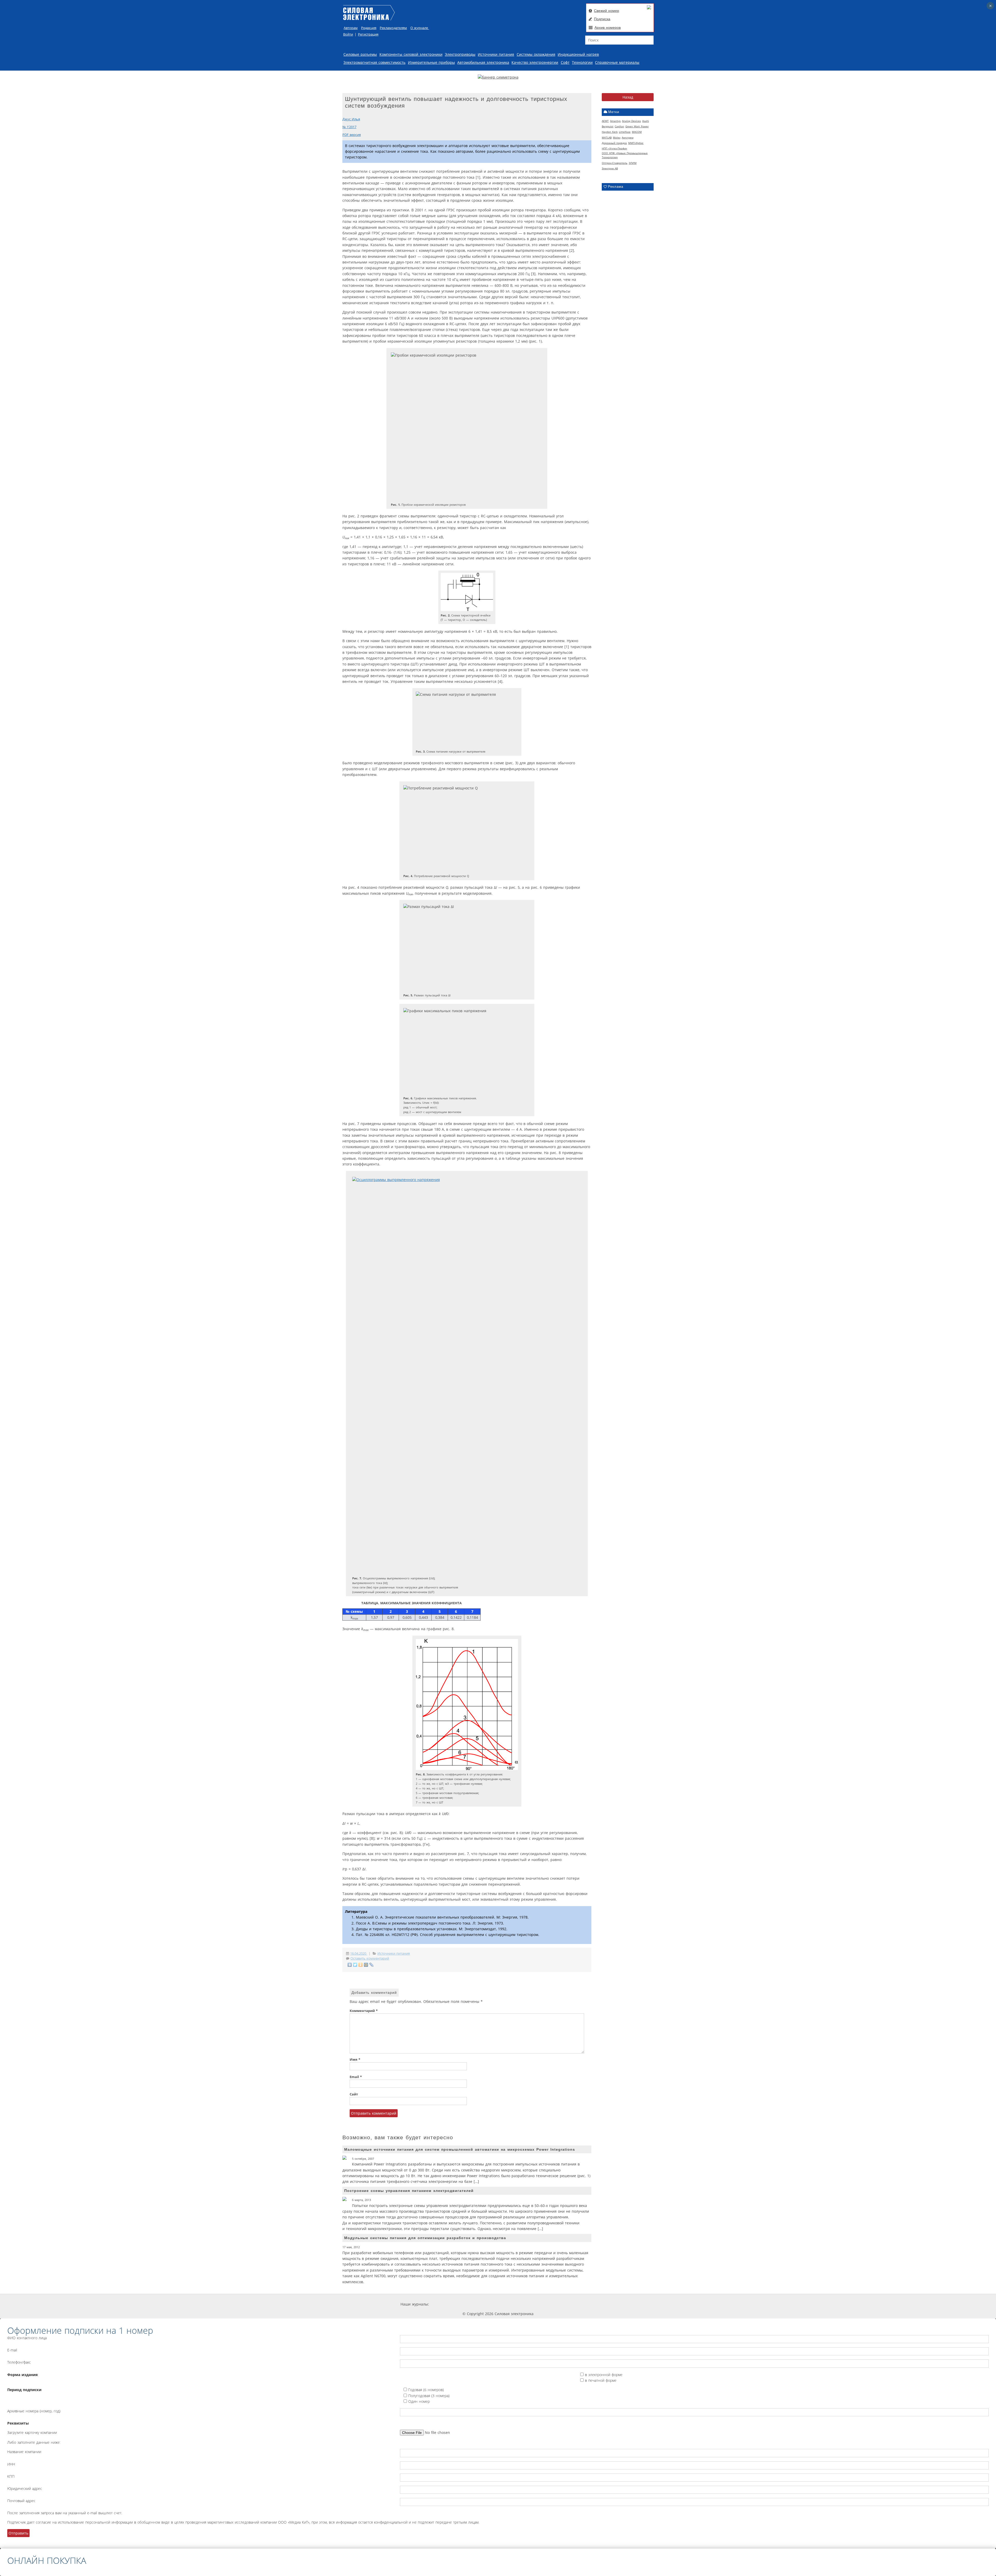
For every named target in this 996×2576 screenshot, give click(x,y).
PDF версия (352, 135)
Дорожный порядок (614, 143)
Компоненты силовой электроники (411, 54)
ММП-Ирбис (636, 143)
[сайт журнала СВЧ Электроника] (583, 2304)
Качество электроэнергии (535, 62)
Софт (565, 62)
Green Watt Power (637, 126)
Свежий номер (607, 11)
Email (356, 2077)
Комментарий (364, 2011)
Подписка (602, 19)
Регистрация (368, 34)
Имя (355, 2060)
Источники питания (496, 54)
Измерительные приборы (431, 62)
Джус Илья (351, 119)
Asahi (646, 121)
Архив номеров (608, 27)
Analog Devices (631, 121)
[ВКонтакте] (350, 1965)
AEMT (605, 121)
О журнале (420, 28)
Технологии (582, 62)
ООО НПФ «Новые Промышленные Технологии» (625, 155)
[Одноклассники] (361, 1965)
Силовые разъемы (360, 54)
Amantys (615, 121)
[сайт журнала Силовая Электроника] (446, 2304)
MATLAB (607, 137)
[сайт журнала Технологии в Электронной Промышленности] (478, 2304)
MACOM (637, 132)
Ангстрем (628, 137)
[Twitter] (355, 1965)
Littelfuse (625, 132)
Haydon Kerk (610, 132)
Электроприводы (460, 54)
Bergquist (608, 126)
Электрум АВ (610, 168)
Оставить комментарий (370, 1958)
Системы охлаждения (536, 54)
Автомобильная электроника (483, 62)
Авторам (351, 28)
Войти (348, 34)
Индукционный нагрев (578, 54)
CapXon (619, 126)
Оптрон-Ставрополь (615, 163)
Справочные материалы (617, 62)
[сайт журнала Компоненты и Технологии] (509, 2304)
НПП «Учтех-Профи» (614, 148)
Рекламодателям (393, 28)
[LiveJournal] (372, 1965)
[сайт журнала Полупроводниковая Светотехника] (547, 2304)
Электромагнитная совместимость (374, 62)
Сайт (354, 2094)
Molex (617, 137)
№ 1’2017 (349, 127)
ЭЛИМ (633, 163)
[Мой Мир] (366, 1965)
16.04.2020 (359, 1953)
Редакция (369, 28)
